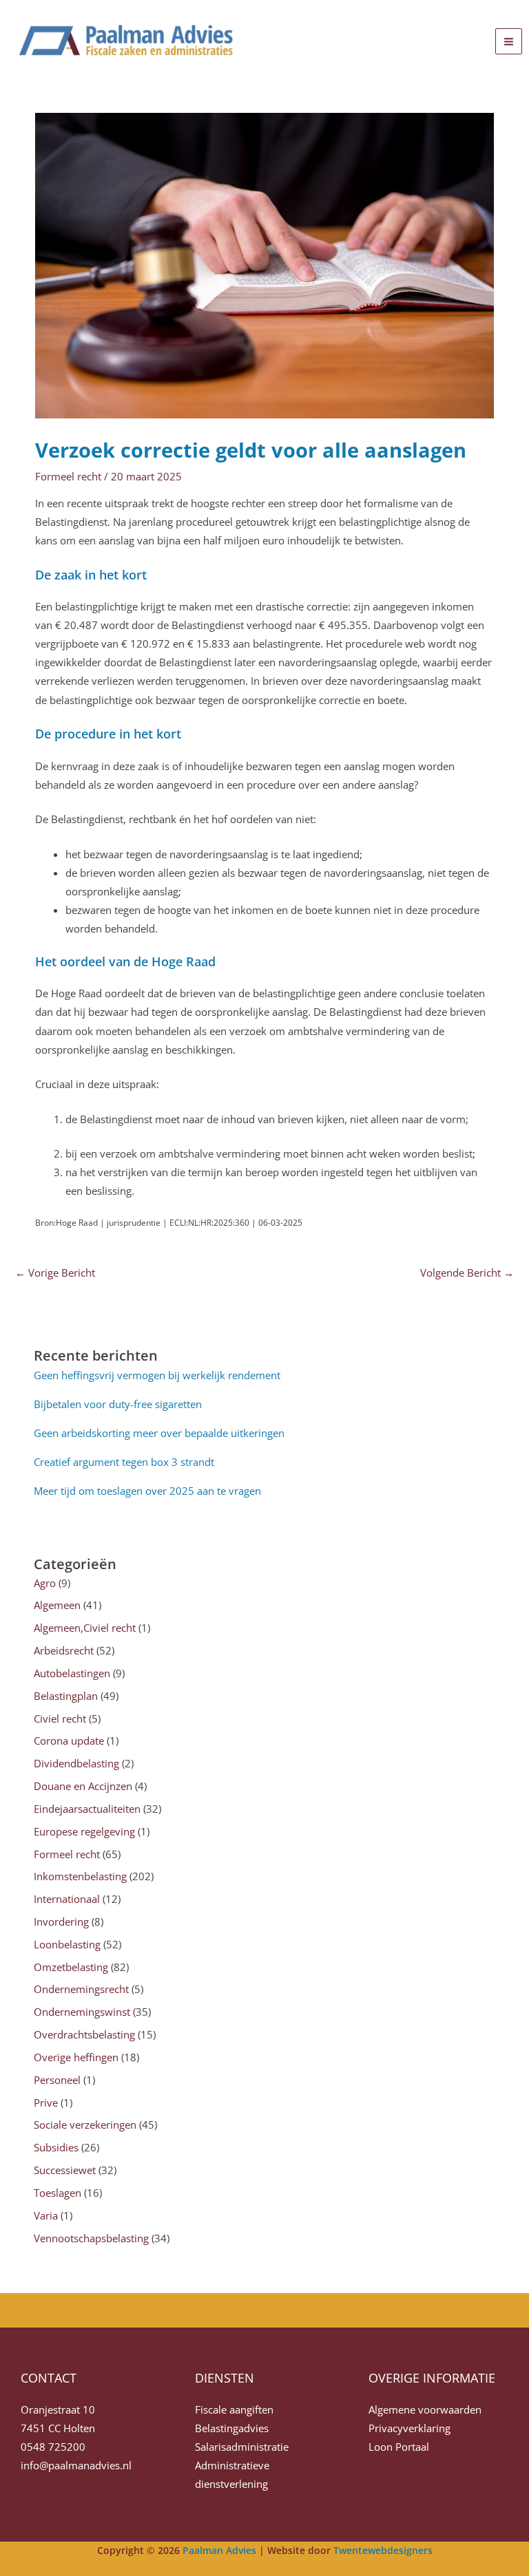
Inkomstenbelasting (80, 1876)
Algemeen (57, 1605)
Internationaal (67, 1899)
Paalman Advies (219, 2550)
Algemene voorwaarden (425, 2409)
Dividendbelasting (76, 1763)
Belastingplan (66, 1696)
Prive (46, 2103)
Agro (45, 1583)
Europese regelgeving (84, 1831)
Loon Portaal (399, 2447)
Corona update (69, 1741)
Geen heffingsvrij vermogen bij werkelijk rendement (157, 1375)
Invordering (61, 1922)
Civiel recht (60, 1718)
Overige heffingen (76, 2057)
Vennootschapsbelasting (91, 2238)
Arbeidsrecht (64, 1650)
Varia (46, 2215)
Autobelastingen (72, 1673)
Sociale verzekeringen (85, 2125)
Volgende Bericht (467, 1273)
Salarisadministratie (242, 2447)
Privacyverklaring (409, 2428)
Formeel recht (68, 476)
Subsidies (56, 2147)
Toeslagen (58, 2193)
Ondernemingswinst (82, 2012)
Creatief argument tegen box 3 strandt (124, 1462)
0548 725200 (53, 2447)
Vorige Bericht (55, 1273)
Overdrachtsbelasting (84, 2034)
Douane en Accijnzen (83, 1786)
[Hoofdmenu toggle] (509, 42)
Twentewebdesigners (383, 2550)
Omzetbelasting (71, 1967)
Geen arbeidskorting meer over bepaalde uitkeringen (159, 1433)
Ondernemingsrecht (81, 1989)
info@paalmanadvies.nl (76, 2465)
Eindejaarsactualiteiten (87, 1809)
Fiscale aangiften (234, 2409)
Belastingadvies (232, 2428)
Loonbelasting (67, 1944)
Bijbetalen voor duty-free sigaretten (118, 1404)
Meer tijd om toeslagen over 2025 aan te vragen (147, 1491)
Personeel (57, 2080)
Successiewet (65, 2170)
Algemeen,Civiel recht (85, 1628)
